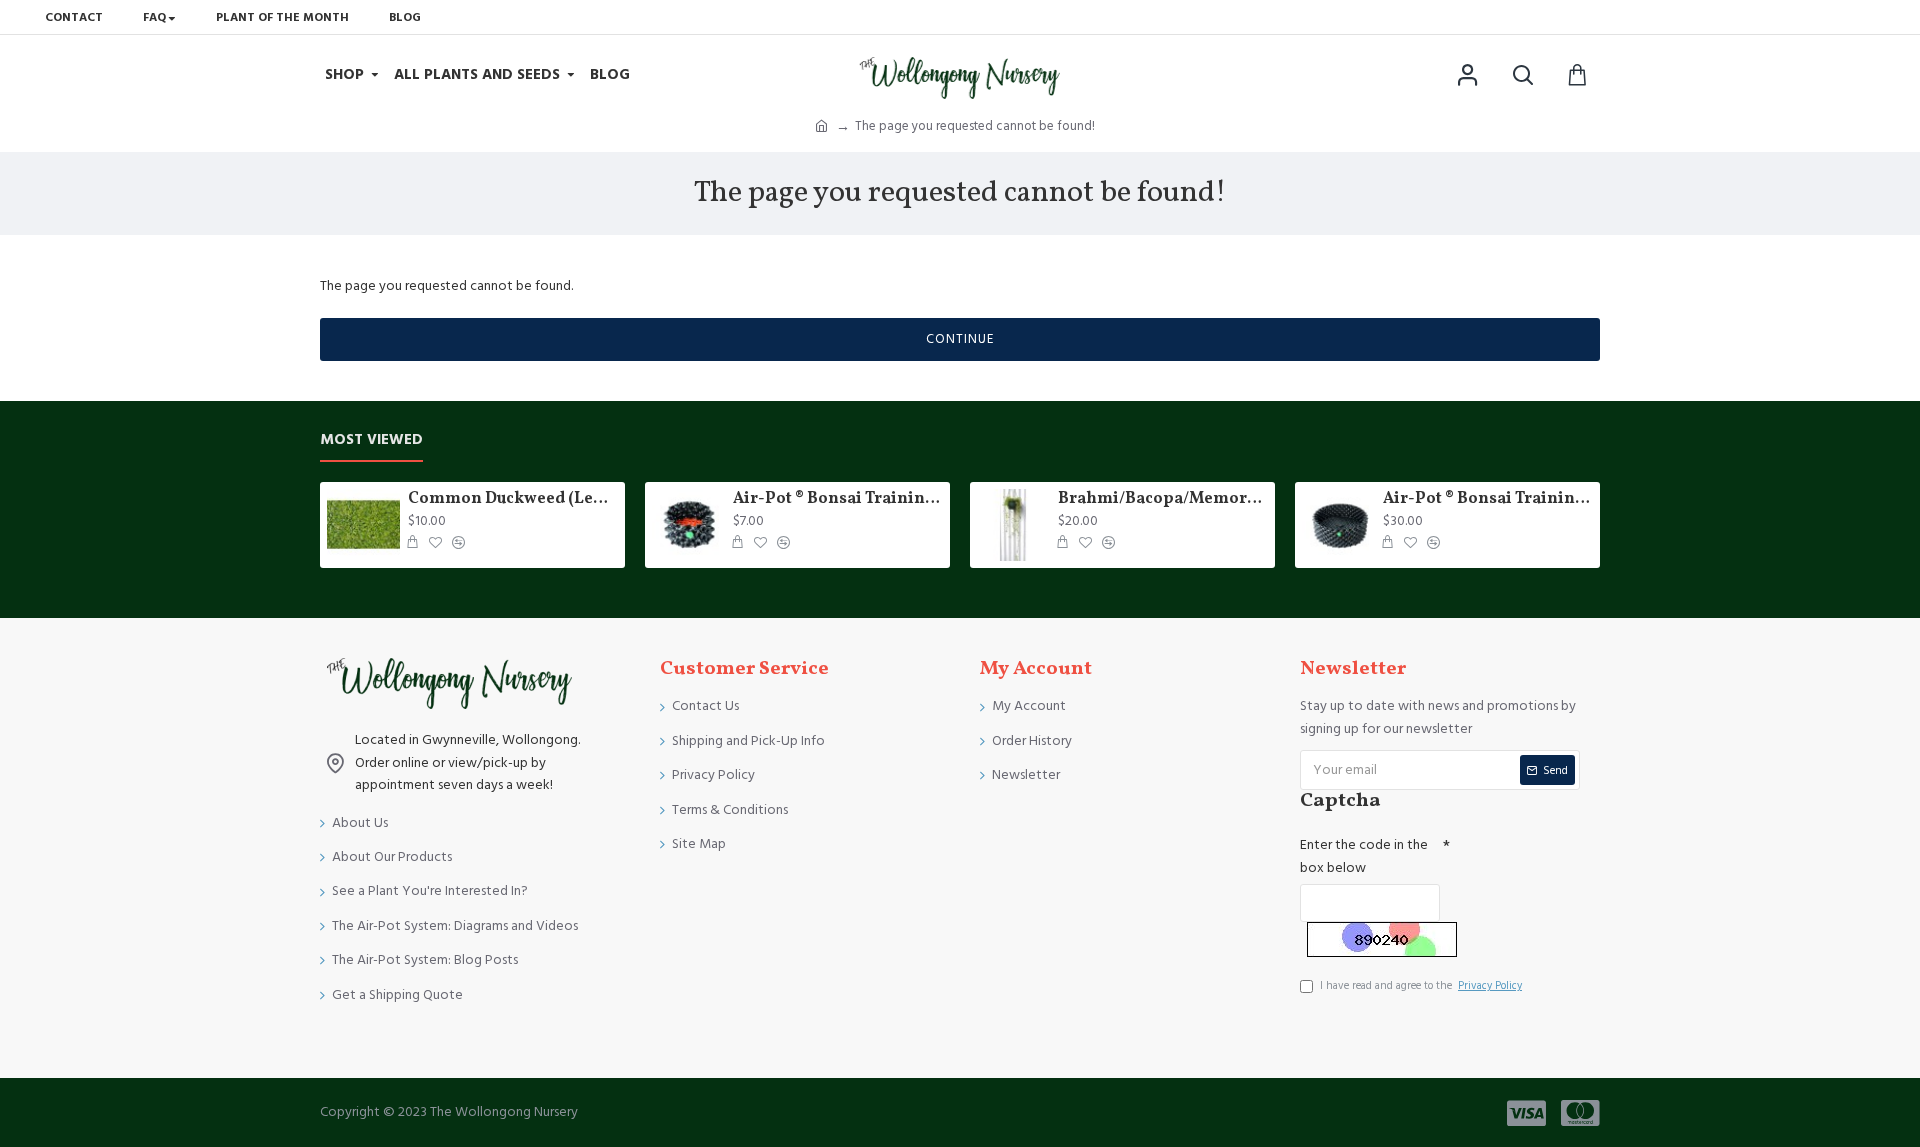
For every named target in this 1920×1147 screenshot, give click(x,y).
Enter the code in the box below (1364, 856)
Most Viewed (371, 440)
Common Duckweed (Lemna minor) (513, 499)
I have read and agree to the (1421, 985)
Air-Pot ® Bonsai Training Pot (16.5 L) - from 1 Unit (1488, 499)
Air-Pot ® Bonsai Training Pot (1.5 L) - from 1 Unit (838, 499)
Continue (960, 339)
